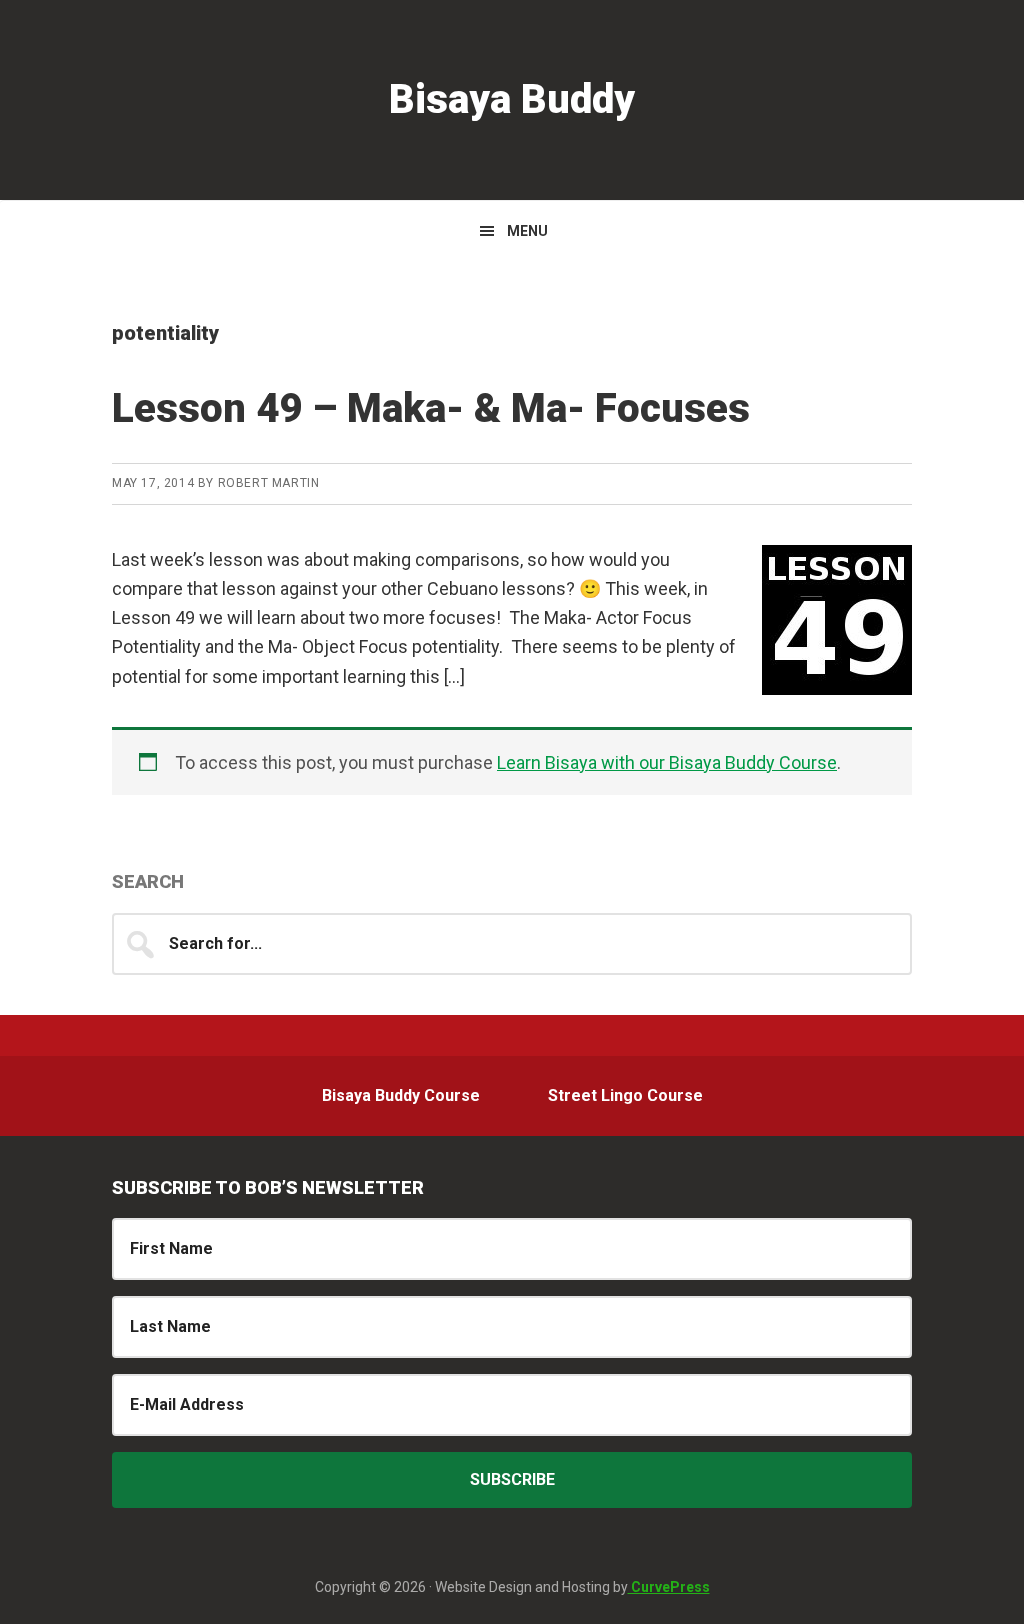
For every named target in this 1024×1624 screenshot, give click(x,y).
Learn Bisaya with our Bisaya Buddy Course (667, 762)
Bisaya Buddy (512, 99)
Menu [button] (527, 231)
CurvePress (669, 1587)
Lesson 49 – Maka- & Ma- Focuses (431, 408)
